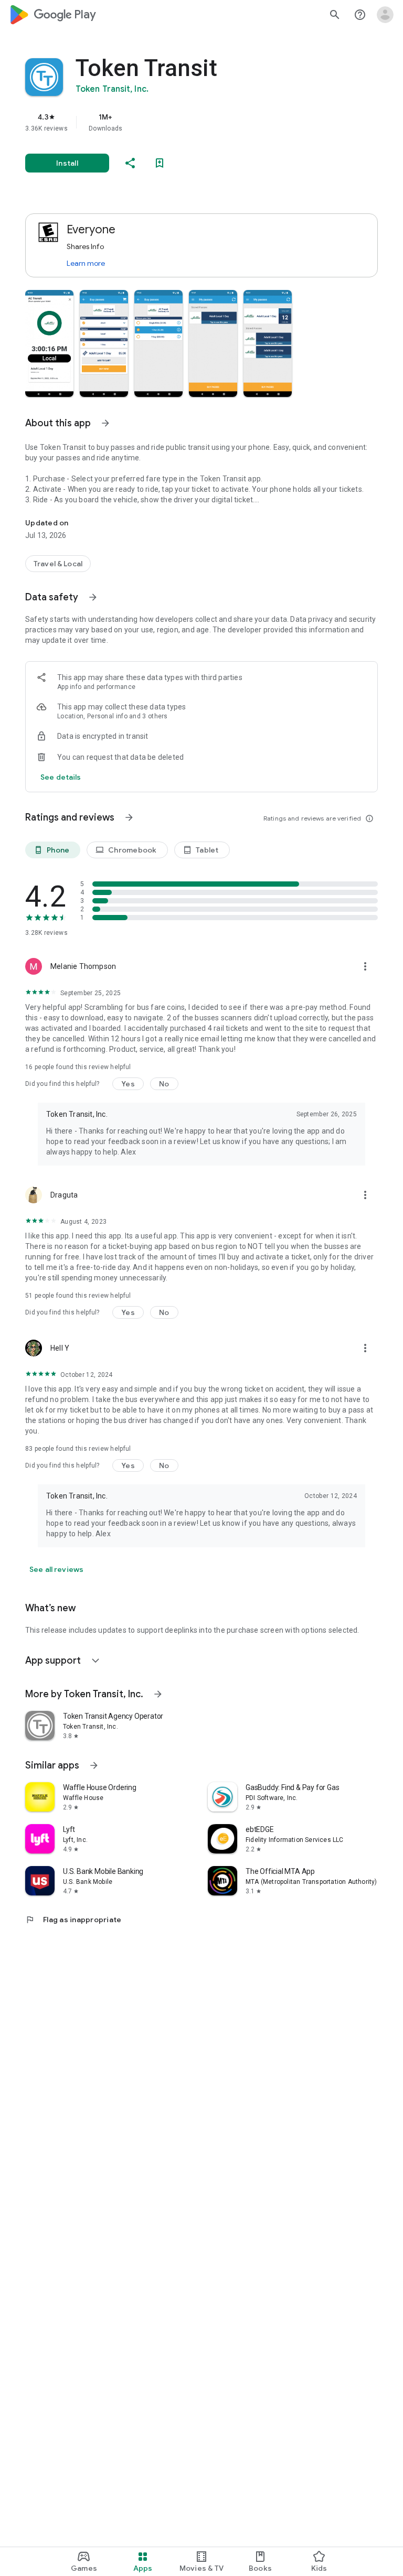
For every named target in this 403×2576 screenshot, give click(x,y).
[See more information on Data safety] (93, 597)
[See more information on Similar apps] (94, 1765)
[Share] (130, 163)
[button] (49, 343)
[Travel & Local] (58, 564)
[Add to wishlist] (160, 163)
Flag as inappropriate (73, 1920)
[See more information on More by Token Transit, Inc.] (158, 1694)
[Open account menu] (385, 15)
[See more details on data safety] (61, 777)
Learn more (86, 263)
